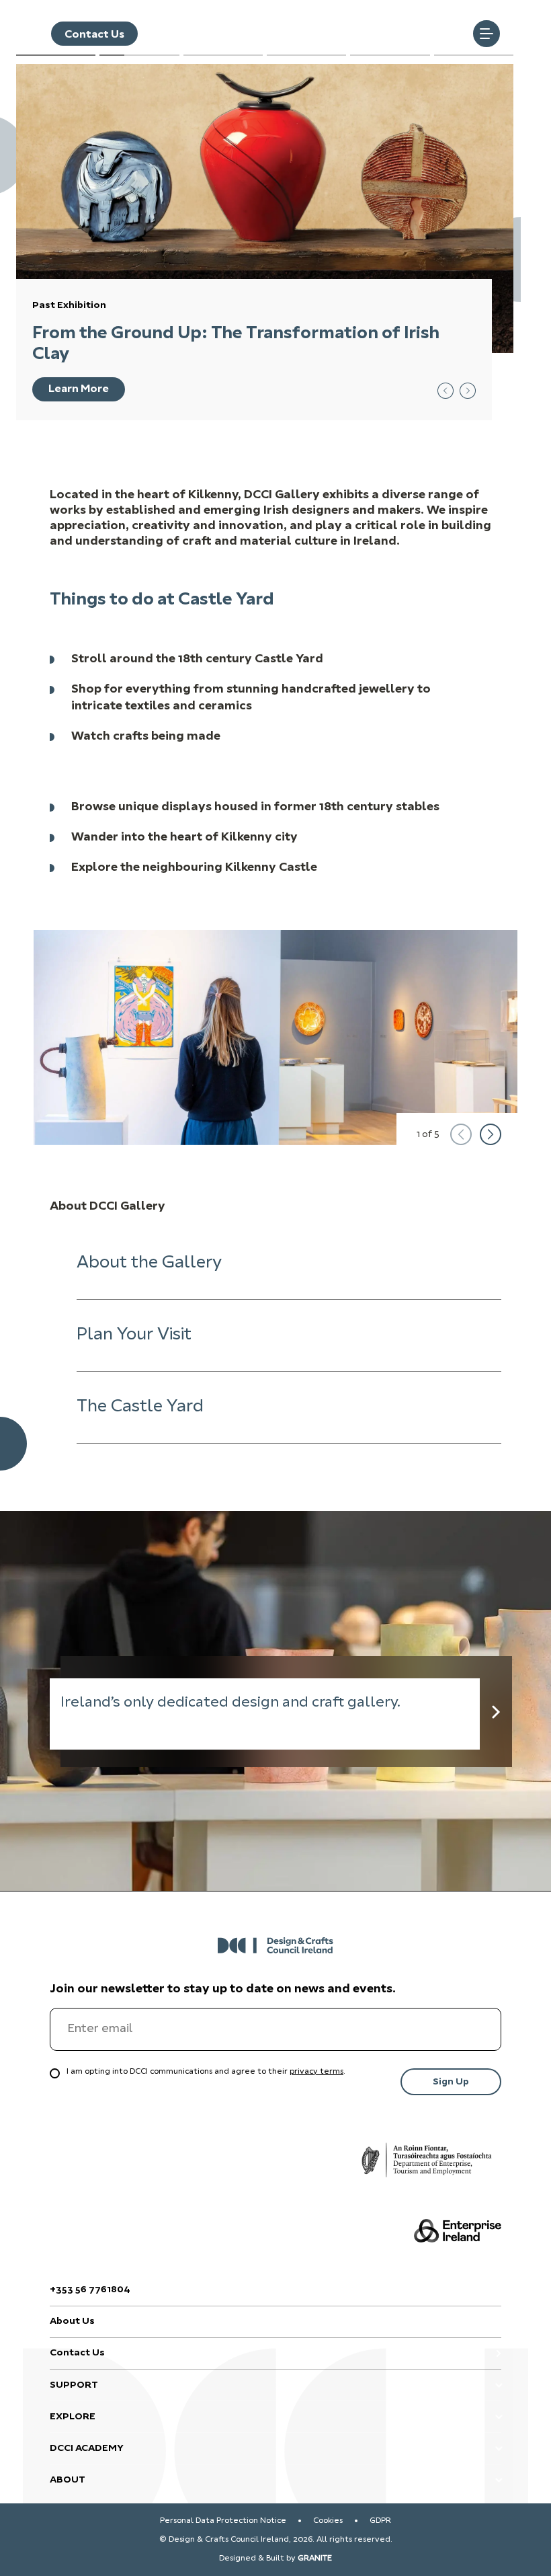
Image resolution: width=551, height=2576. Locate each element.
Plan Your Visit (134, 1335)
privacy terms (316, 2072)
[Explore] (496, 1712)
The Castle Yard (140, 1407)
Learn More (79, 389)
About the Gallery (149, 1263)
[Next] (491, 1134)
